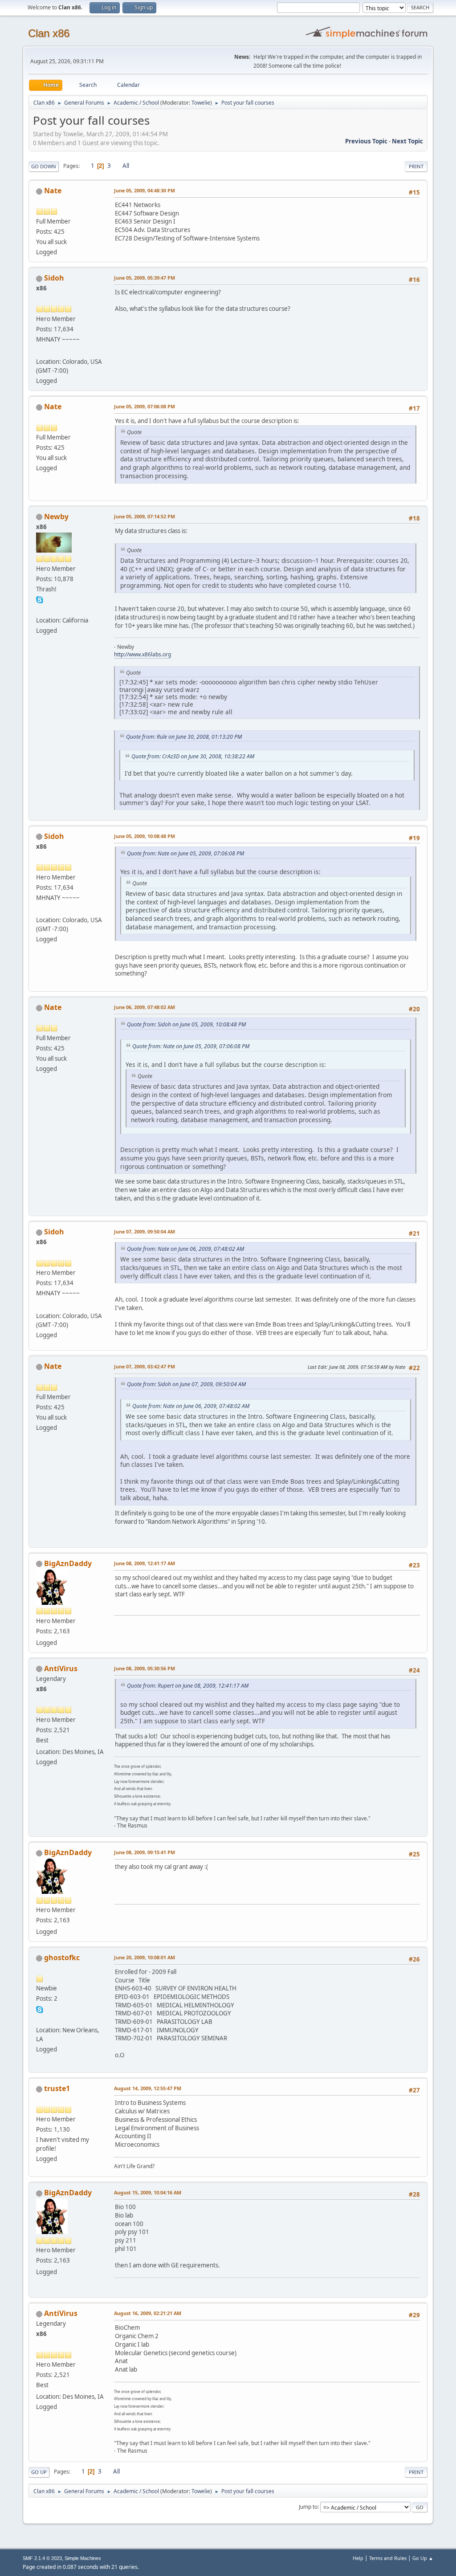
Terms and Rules (388, 2558)
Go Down (44, 166)
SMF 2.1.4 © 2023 (42, 2558)
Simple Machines (83, 2558)
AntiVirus (61, 1668)
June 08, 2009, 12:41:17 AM (145, 1563)
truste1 (57, 2088)
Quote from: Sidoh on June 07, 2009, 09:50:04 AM (186, 1384)
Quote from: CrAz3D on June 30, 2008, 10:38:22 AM (193, 756)
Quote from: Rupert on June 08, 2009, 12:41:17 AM (188, 1686)
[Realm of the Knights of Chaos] (40, 2019)
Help (358, 2558)
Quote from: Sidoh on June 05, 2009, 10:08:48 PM (186, 1024)
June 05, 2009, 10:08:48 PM (145, 836)
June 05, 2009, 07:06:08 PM (145, 406)
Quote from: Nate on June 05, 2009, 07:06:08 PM (185, 853)
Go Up (39, 2472)
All (126, 166)
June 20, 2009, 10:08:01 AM (145, 1957)
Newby (56, 517)
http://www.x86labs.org (142, 654)
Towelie (201, 103)
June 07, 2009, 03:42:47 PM (145, 1366)
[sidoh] (40, 351)
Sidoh (54, 278)
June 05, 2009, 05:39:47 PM (145, 278)
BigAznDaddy (68, 1563)
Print (416, 166)
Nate (53, 191)
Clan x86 (49, 33)
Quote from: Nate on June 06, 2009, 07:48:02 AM (185, 1249)
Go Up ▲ (423, 2558)
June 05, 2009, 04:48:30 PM (145, 190)
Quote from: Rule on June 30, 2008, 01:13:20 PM (184, 737)
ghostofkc (62, 1957)
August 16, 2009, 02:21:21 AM (148, 2313)
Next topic (407, 141)
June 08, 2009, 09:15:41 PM (145, 1852)
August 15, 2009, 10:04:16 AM (148, 2192)
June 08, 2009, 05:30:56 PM (145, 1668)
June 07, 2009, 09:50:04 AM (145, 1231)
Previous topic (366, 141)
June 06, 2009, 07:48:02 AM (145, 1007)
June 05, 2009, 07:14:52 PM (145, 516)
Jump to (308, 2507)
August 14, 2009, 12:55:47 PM (148, 2088)
